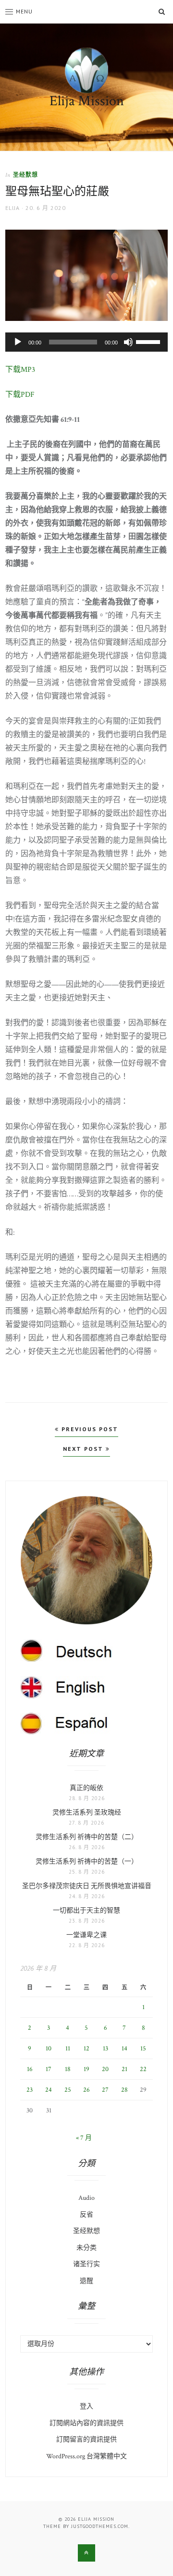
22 (143, 2069)
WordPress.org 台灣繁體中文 (86, 2456)
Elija (12, 208)
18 (68, 2069)
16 (30, 2069)
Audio (86, 2198)
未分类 (86, 2248)
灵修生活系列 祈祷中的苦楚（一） (87, 1862)
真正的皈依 (86, 1788)
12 (86, 2049)
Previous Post (89, 1429)
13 (105, 2049)
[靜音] (128, 342)
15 (143, 2049)
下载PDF (20, 395)
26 (86, 2090)
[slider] (149, 341)
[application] (86, 342)
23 (30, 2090)
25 (68, 2090)
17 (49, 2069)
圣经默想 (25, 175)
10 (49, 2049)
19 (86, 2069)
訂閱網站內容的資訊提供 (86, 2423)
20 (105, 2069)
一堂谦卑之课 (86, 1935)
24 (49, 2090)
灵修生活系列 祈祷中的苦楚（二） (87, 1837)
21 (124, 2069)
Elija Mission (87, 101)
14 (124, 2049)
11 (68, 2049)
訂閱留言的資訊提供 (86, 2440)
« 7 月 (84, 2138)
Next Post (84, 1449)
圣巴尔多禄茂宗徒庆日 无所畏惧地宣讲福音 (87, 1886)
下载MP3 (20, 370)
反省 (86, 2215)
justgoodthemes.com (100, 2526)
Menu (24, 11)
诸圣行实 (86, 2264)
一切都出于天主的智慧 (86, 1911)
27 (105, 2090)
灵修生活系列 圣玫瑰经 (87, 1813)
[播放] (18, 342)
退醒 (86, 2281)
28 (124, 2090)
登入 (86, 2406)
